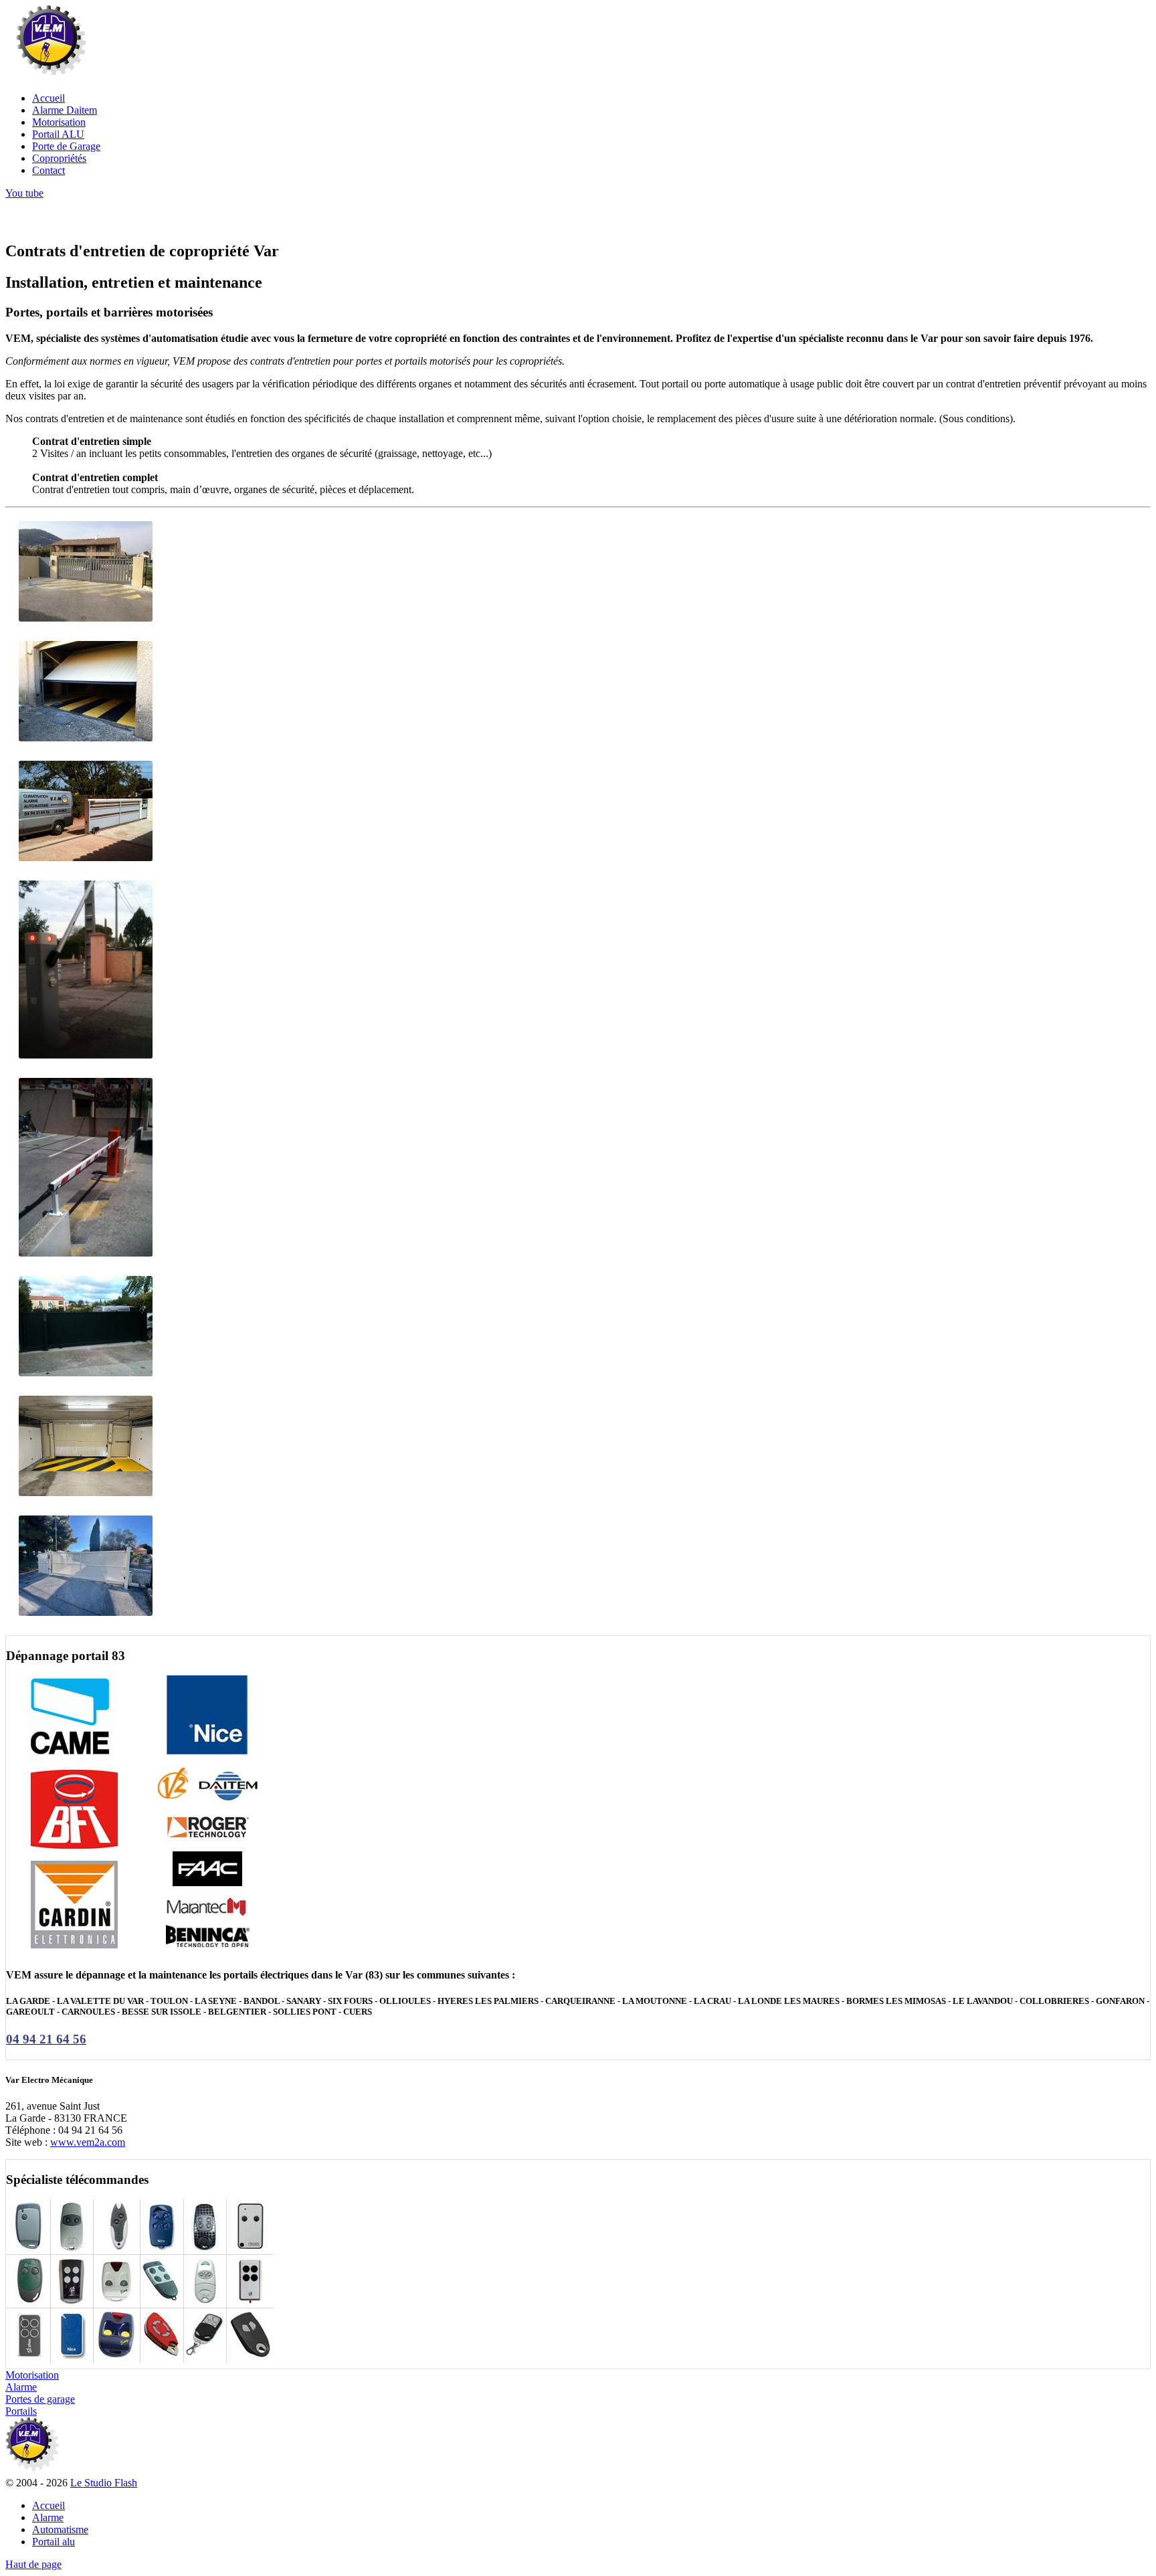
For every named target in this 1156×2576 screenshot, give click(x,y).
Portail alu (54, 2542)
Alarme (48, 2517)
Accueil (49, 2505)
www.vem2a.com (88, 2142)
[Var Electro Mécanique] (51, 75)
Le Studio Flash (104, 2483)
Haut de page (33, 2564)
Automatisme (60, 2529)
